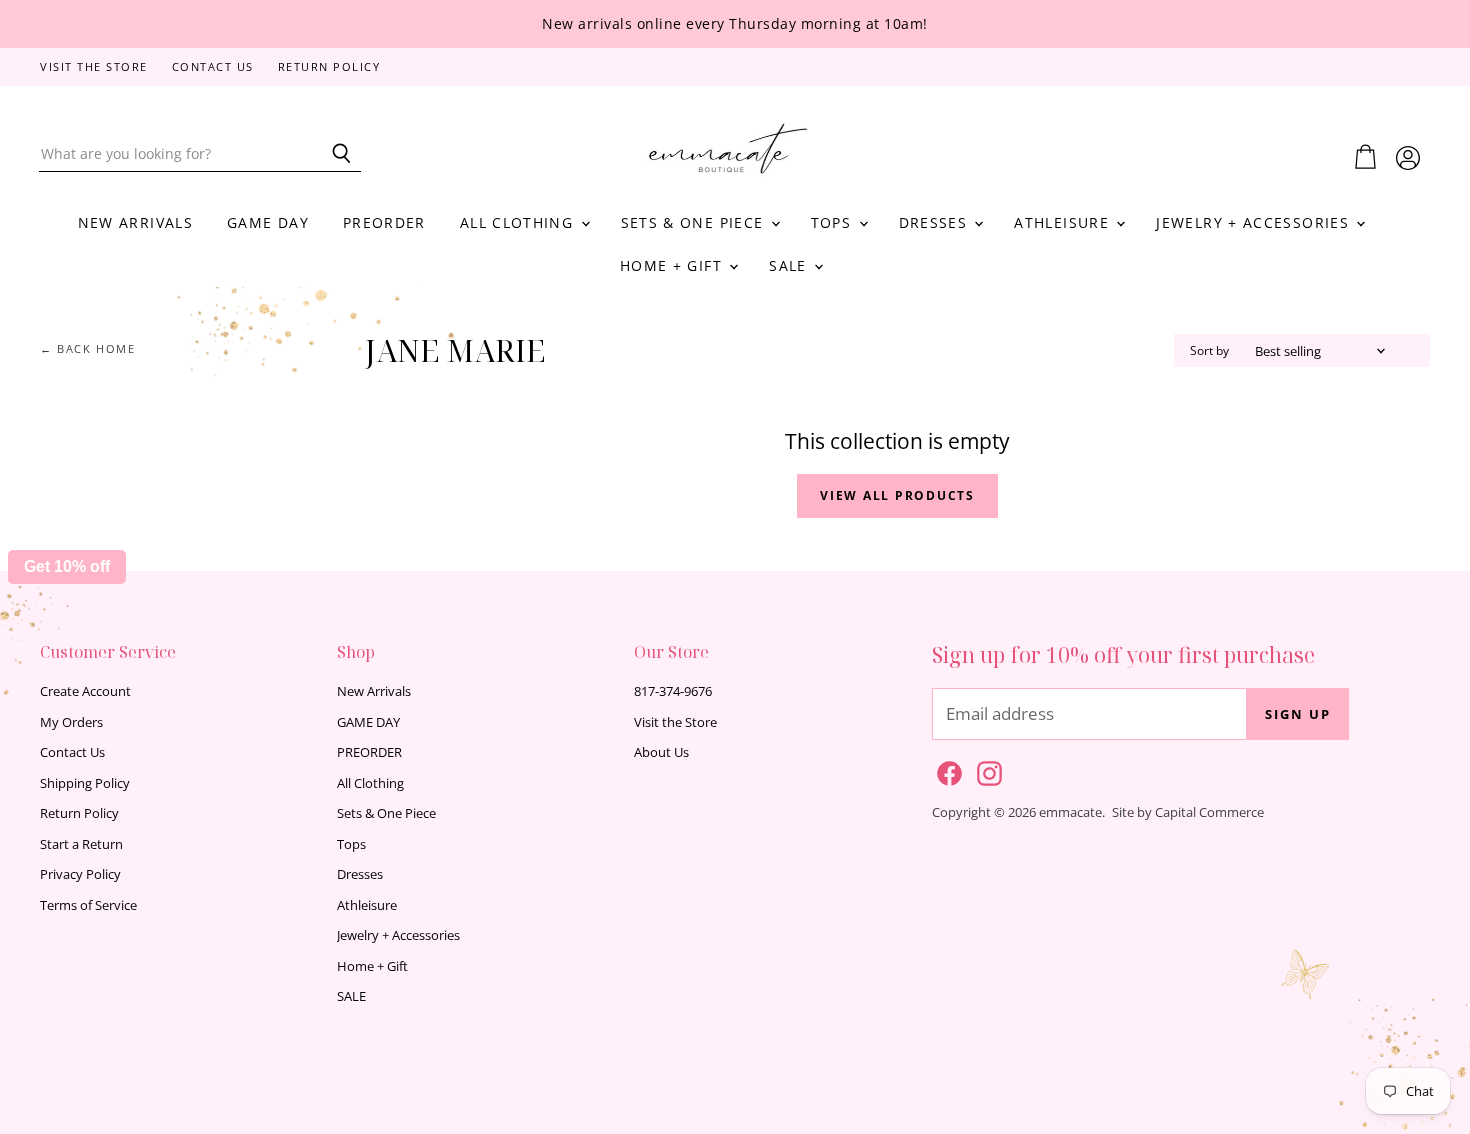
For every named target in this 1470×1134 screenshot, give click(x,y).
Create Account (85, 691)
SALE (790, 265)
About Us (661, 752)
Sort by (1209, 351)
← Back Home (88, 349)
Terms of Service (88, 905)
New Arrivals (135, 222)
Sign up (1298, 714)
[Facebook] (946, 770)
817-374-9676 (673, 691)
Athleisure (1064, 222)
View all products (897, 495)
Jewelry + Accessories (1255, 222)
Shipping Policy (85, 783)
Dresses (936, 222)
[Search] (334, 154)
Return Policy (329, 67)
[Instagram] (986, 770)
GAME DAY (268, 222)
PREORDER (384, 222)
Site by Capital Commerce (1188, 812)
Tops (834, 222)
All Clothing (519, 222)
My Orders (71, 722)
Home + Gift (673, 265)
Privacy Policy (80, 874)
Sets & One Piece (695, 222)
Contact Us (213, 67)
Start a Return (81, 844)
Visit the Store (94, 67)
